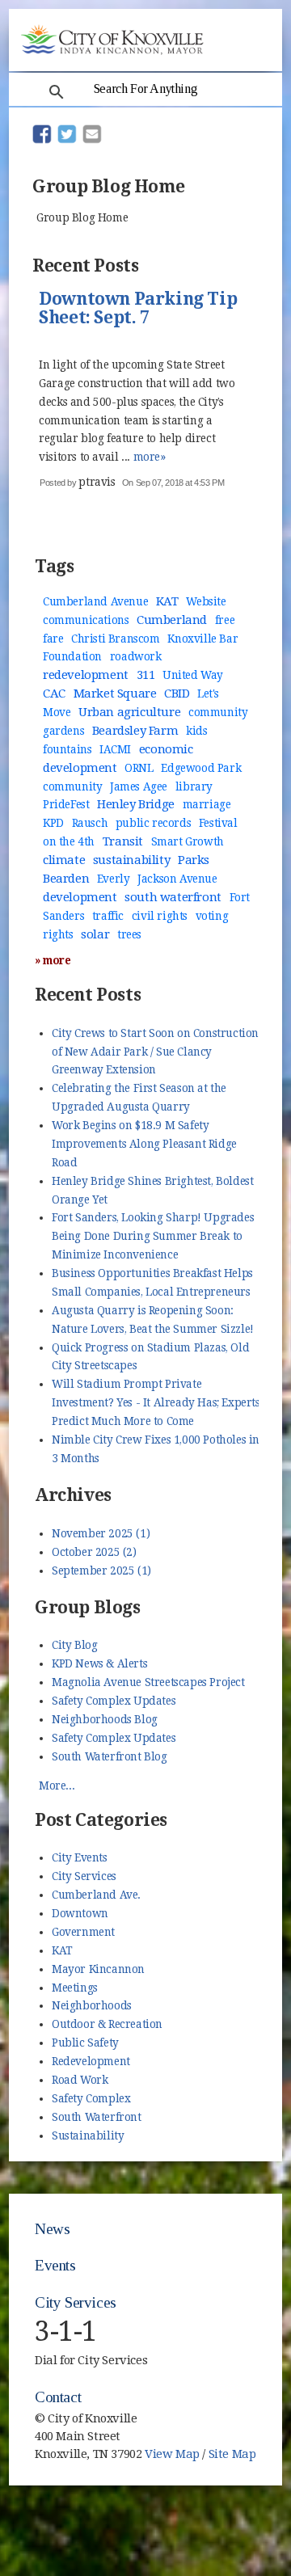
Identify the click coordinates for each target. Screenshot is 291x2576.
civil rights (160, 916)
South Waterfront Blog (110, 1756)
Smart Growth (188, 841)
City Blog (74, 1645)
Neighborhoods (92, 2005)
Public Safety (85, 2043)
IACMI (115, 749)
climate (64, 860)
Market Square (115, 694)
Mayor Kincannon (98, 1969)
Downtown (80, 1913)
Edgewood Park (201, 768)
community (72, 786)
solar (95, 934)
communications (86, 620)
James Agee (139, 786)
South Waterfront (97, 2117)
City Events (80, 1857)
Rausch (90, 823)
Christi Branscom (116, 639)
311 (146, 675)
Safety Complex (91, 2098)
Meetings (75, 1988)
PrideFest (66, 804)
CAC (54, 694)
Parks (194, 860)
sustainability (131, 860)
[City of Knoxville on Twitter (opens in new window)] (247, 2447)
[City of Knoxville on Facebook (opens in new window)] (247, 2428)
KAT (167, 601)
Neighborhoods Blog (105, 1719)
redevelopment (86, 675)
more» (150, 457)
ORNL (139, 768)
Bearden (66, 879)
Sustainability (88, 2135)
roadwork (136, 656)
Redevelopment (91, 2061)
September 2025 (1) (101, 1570)
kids (196, 731)
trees (129, 934)
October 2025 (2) (94, 1552)
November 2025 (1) (101, 1533)
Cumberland (172, 620)
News (52, 2229)
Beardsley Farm (135, 731)
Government (83, 1932)
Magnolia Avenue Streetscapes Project (148, 1682)
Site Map (232, 2454)
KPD (53, 823)
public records (153, 823)
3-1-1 (66, 2331)
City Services (84, 1876)
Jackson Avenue (177, 879)
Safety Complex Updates (114, 1701)
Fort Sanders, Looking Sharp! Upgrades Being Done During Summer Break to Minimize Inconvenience (153, 1236)
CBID (177, 694)
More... (57, 1785)
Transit (123, 841)
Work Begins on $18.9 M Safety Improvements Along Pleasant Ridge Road (144, 1144)
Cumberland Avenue (95, 601)
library (194, 786)
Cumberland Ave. (96, 1895)
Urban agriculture (129, 712)
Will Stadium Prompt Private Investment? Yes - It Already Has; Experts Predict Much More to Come (156, 1402)
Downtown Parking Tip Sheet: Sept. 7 (138, 309)
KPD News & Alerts (99, 1663)
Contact (58, 2397)
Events (55, 2265)
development (80, 897)
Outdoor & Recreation (107, 2024)
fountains (67, 749)
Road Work (80, 2080)
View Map (172, 2454)
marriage (207, 804)
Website (206, 601)
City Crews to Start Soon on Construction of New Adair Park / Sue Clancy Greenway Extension (155, 1052)
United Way (193, 675)
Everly (114, 879)
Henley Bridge (136, 804)
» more (53, 960)
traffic (108, 916)
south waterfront (173, 897)
